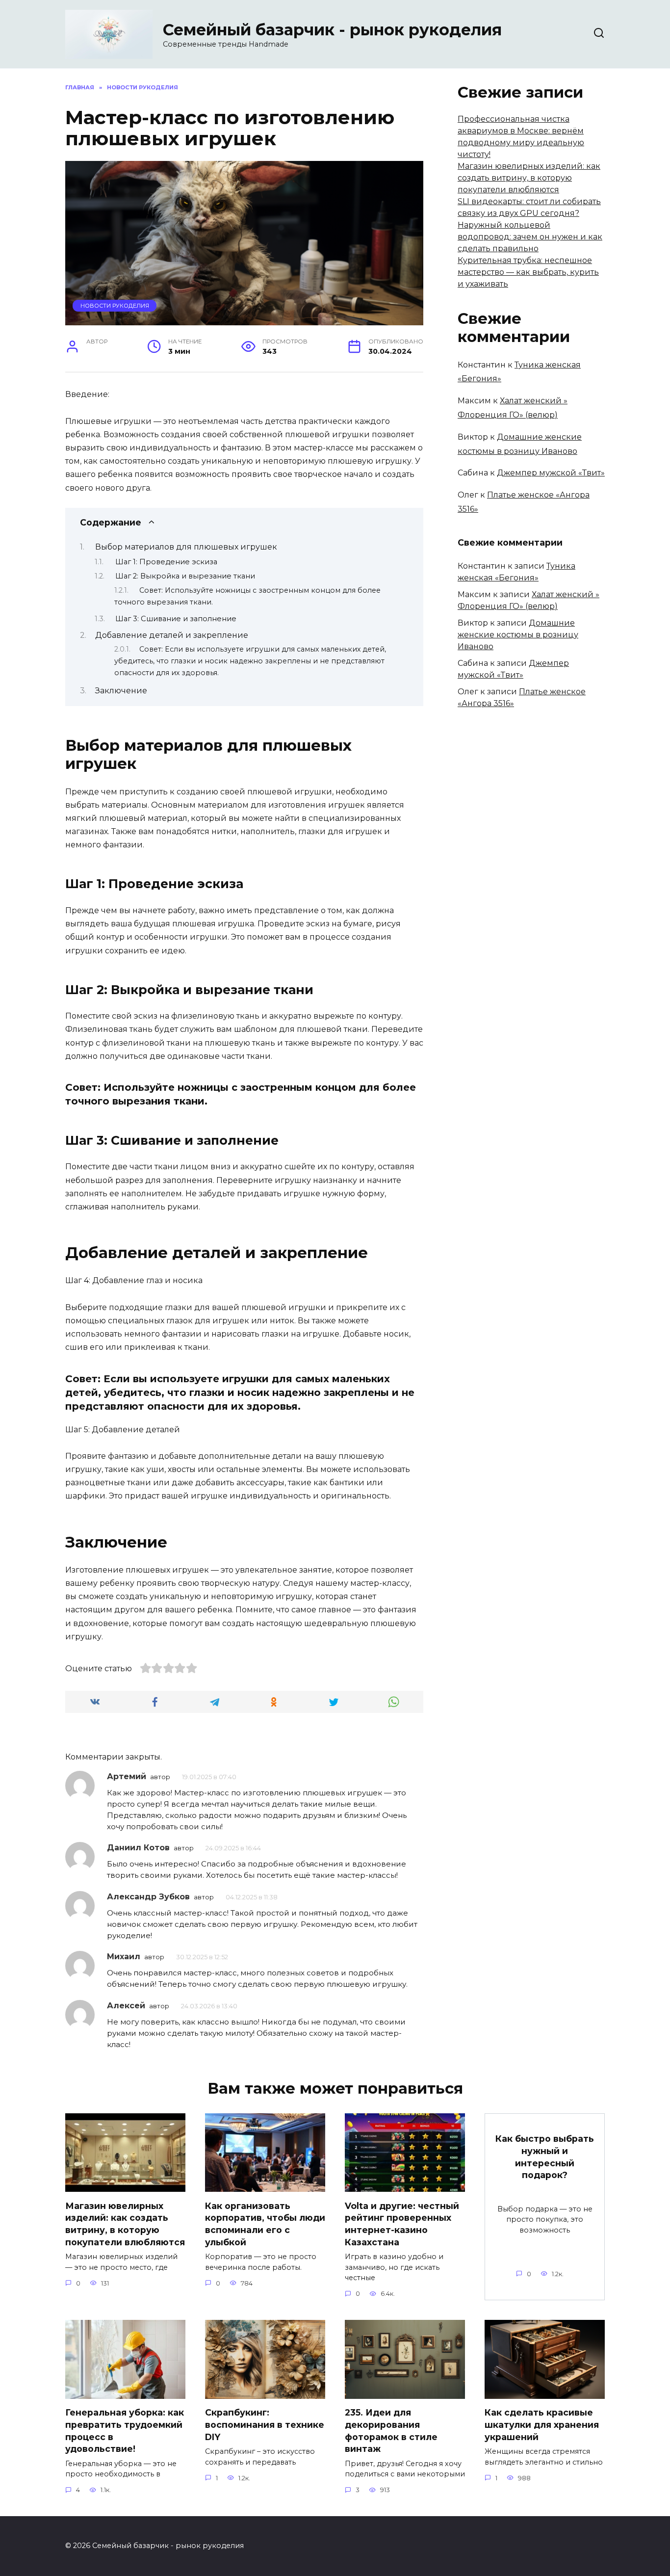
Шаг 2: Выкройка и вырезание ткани (185, 576)
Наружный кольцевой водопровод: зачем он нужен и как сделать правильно (530, 237)
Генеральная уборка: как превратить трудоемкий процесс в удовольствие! (125, 2431)
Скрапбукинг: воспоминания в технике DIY (265, 2424)
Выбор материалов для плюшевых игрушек (186, 547)
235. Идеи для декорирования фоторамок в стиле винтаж (391, 2431)
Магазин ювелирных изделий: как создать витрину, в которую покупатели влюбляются (529, 178)
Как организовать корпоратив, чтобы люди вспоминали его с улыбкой (265, 2223)
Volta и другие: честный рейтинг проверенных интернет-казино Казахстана (402, 2223)
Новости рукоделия (115, 306)
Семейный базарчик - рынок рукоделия (332, 30)
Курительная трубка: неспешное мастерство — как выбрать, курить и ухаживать (528, 272)
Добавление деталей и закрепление (172, 635)
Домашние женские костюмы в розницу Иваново (518, 635)
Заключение (121, 691)
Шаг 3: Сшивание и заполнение (176, 619)
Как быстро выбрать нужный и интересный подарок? (545, 2157)
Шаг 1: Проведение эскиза (166, 562)
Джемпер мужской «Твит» (551, 473)
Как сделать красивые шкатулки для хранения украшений (542, 2424)
